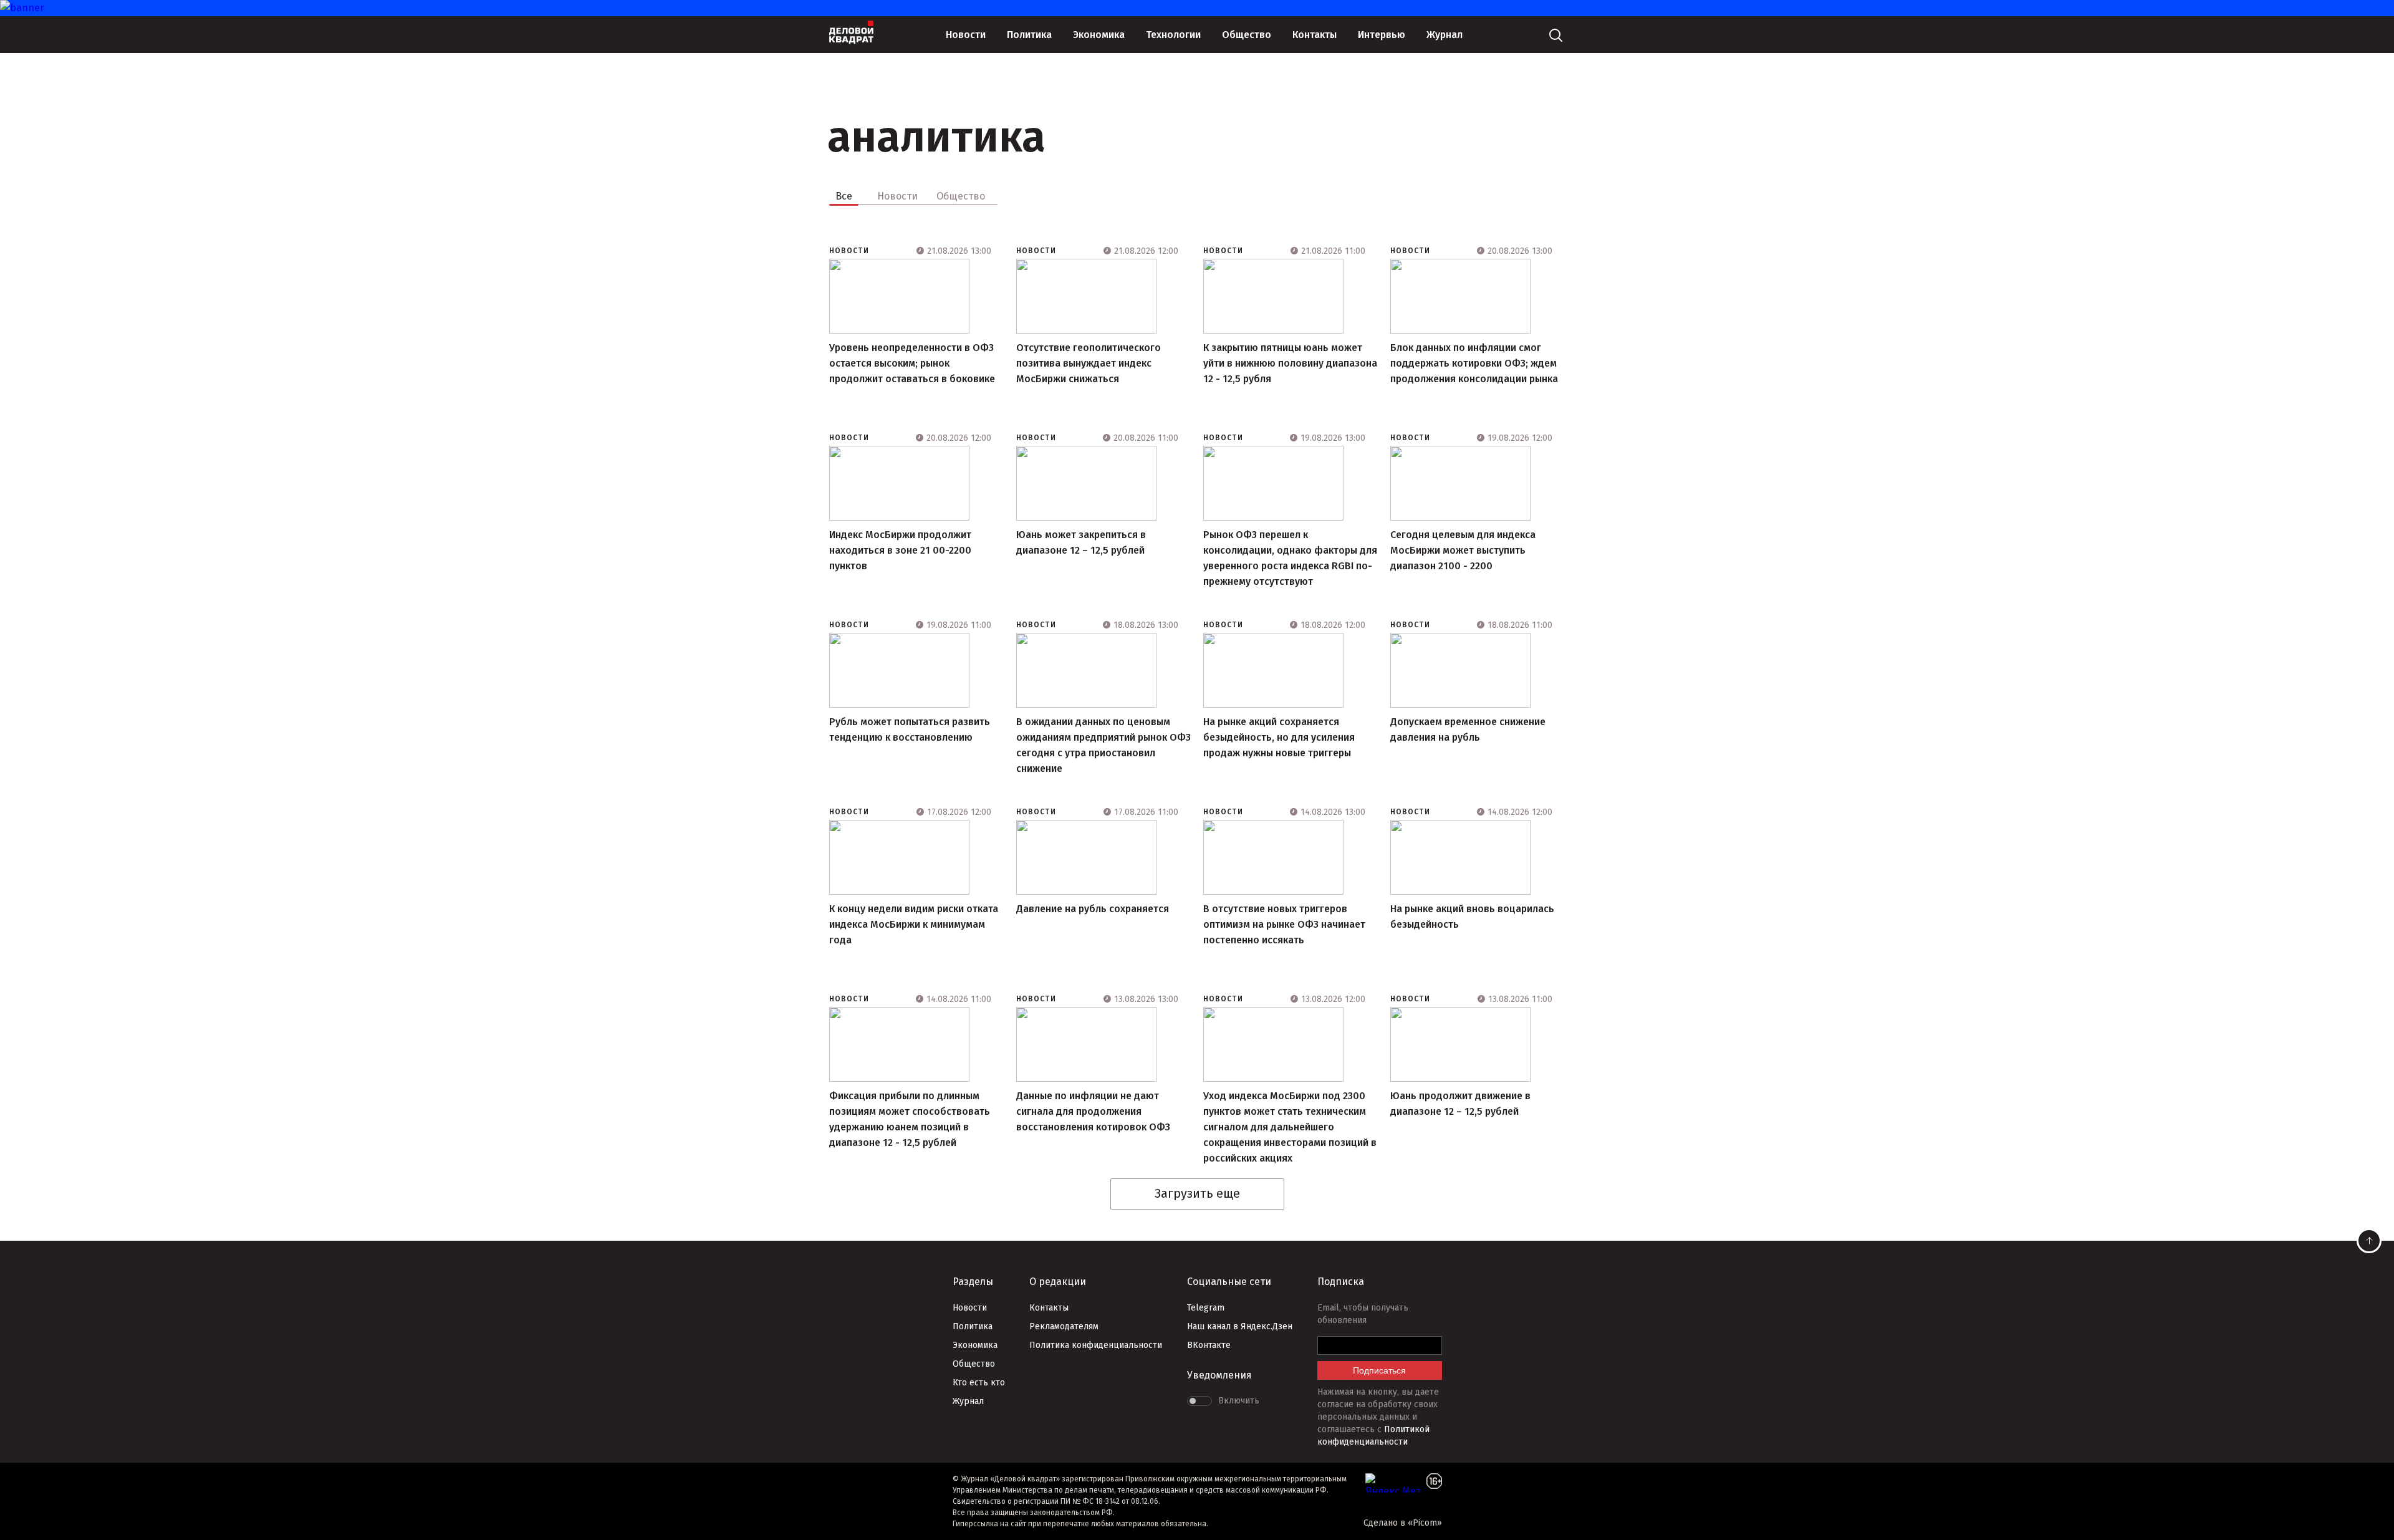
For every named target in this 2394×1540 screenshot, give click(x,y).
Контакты (1315, 35)
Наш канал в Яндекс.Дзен (1240, 1326)
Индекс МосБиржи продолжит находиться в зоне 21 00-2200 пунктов (900, 550)
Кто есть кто (979, 1383)
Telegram (1206, 1308)
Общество (1247, 35)
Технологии (1173, 35)
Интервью (1382, 35)
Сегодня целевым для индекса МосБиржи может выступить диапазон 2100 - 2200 (1463, 550)
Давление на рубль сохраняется (1093, 909)
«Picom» (1425, 1523)
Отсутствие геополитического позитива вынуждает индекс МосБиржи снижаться (1089, 363)
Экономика (1099, 35)
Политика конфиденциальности (1096, 1345)
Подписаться (1379, 1370)
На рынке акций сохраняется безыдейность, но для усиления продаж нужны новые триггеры (1279, 737)
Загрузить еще (1197, 1193)
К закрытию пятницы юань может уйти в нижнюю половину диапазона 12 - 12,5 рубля (1290, 363)
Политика (1029, 35)
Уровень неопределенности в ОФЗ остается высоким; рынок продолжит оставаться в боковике (912, 363)
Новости (966, 35)
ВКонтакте (1209, 1345)
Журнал (1445, 35)
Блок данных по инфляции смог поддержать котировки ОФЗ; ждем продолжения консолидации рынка (1474, 363)
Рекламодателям (1064, 1326)
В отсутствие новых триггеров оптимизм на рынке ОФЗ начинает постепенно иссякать (1284, 924)
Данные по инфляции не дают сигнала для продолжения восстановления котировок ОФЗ (1093, 1111)
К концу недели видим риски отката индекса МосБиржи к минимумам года (914, 924)
